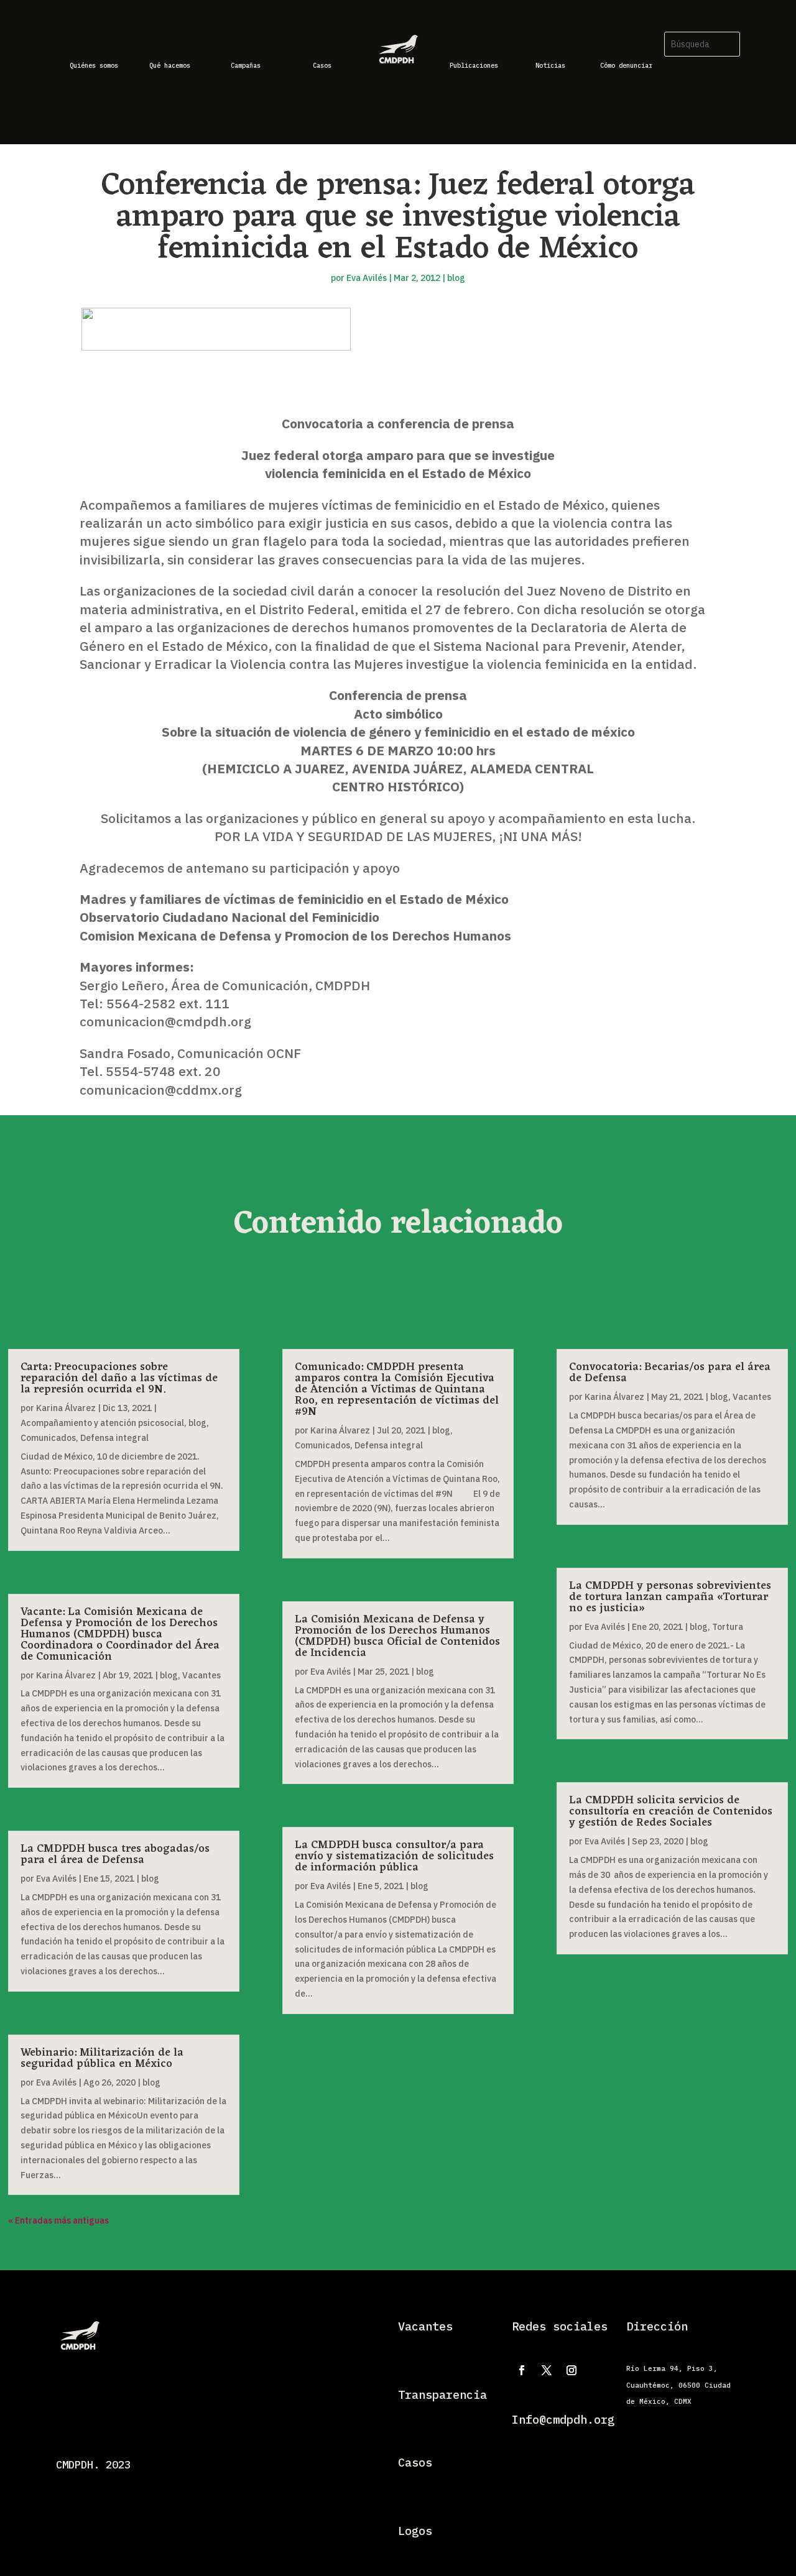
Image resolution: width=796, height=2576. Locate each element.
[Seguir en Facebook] (522, 2370)
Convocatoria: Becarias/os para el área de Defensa (670, 1373)
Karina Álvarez (66, 1408)
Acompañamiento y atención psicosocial (102, 1423)
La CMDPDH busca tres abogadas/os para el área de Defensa (115, 1854)
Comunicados (48, 1438)
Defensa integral (114, 1438)
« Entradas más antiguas (58, 2220)
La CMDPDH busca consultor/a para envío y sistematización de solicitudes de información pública (394, 1856)
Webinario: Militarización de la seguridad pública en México (102, 2058)
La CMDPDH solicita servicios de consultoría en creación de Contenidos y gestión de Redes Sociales (671, 1811)
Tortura (728, 1627)
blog (456, 278)
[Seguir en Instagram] (572, 2370)
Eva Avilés (367, 278)
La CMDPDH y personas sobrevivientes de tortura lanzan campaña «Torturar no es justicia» (670, 1597)
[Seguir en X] (547, 2370)
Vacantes (201, 1675)
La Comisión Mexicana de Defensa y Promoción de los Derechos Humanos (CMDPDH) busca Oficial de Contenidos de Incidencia (397, 1636)
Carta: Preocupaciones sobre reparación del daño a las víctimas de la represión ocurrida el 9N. (119, 1378)
